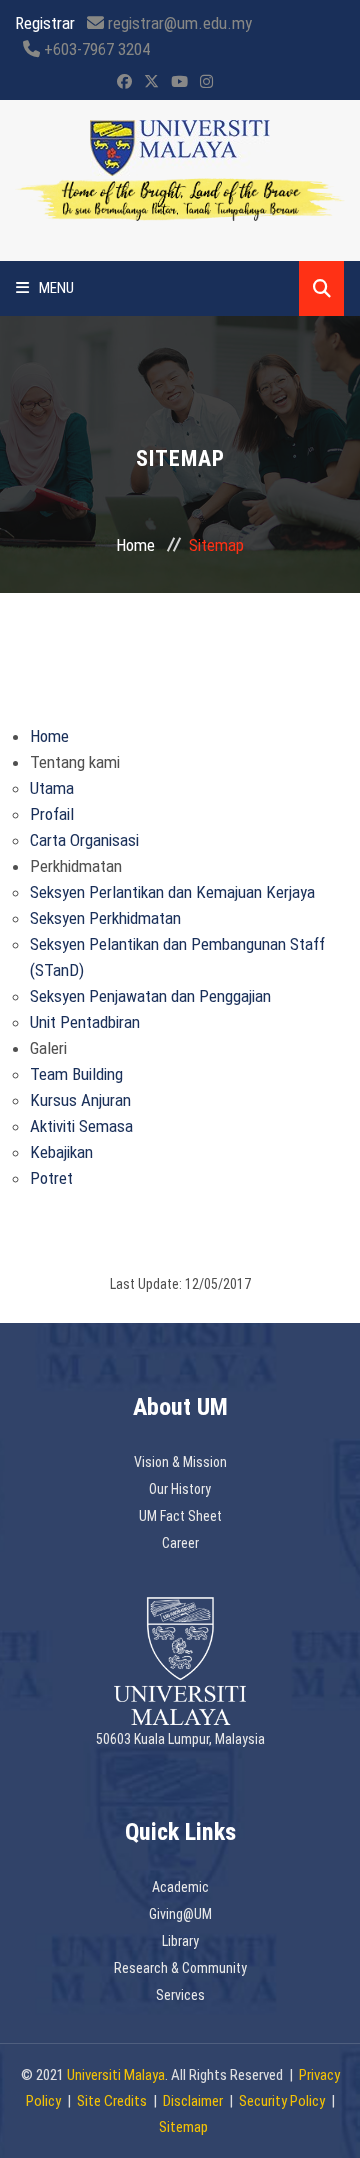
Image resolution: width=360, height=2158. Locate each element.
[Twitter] (151, 82)
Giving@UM (180, 1914)
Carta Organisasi (84, 840)
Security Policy (282, 2101)
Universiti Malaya (116, 2075)
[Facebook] (124, 82)
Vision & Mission (180, 1462)
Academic (180, 1887)
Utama (52, 788)
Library (180, 1941)
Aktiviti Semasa (81, 1126)
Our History (180, 1489)
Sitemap (183, 2127)
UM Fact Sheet (180, 1516)
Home (135, 545)
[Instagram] (206, 82)
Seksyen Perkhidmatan (105, 918)
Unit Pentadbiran (85, 1022)
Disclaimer (193, 2101)
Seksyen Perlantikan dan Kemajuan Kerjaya (172, 892)
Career (180, 1543)
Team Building (76, 1074)
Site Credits (112, 2101)
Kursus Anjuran (80, 1100)
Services (180, 1995)
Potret (51, 1178)
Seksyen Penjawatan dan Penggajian (150, 996)
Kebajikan (61, 1152)
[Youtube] (179, 82)
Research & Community (180, 1968)
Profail (52, 814)
